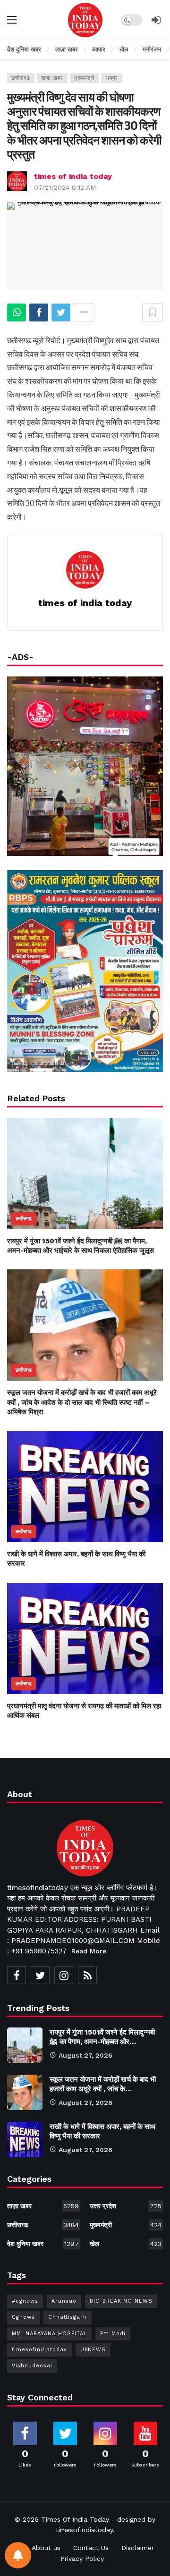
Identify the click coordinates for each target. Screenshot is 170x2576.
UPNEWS (93, 2350)
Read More (89, 1951)
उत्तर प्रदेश (126, 2206)
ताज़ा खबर (52, 78)
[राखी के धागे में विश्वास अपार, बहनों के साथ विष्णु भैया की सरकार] (85, 1486)
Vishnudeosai (32, 2366)
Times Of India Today (75, 2519)
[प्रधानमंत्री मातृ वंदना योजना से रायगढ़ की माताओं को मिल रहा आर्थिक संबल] (85, 1639)
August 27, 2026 (85, 2055)
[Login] (156, 20)
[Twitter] (40, 1975)
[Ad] (85, 971)
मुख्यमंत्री (84, 78)
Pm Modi (113, 2334)
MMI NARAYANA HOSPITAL (49, 2334)
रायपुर (112, 78)
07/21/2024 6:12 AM (65, 187)
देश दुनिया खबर (43, 2244)
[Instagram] (64, 1975)
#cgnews (25, 2301)
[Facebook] (17, 1975)
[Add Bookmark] (153, 312)
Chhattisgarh (68, 2317)
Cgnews (23, 2317)
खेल (126, 2244)
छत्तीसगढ (21, 78)
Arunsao (64, 2301)
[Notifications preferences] (18, 2555)
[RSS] (87, 1975)
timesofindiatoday (39, 2350)
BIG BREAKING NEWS (121, 2301)
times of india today (73, 176)
